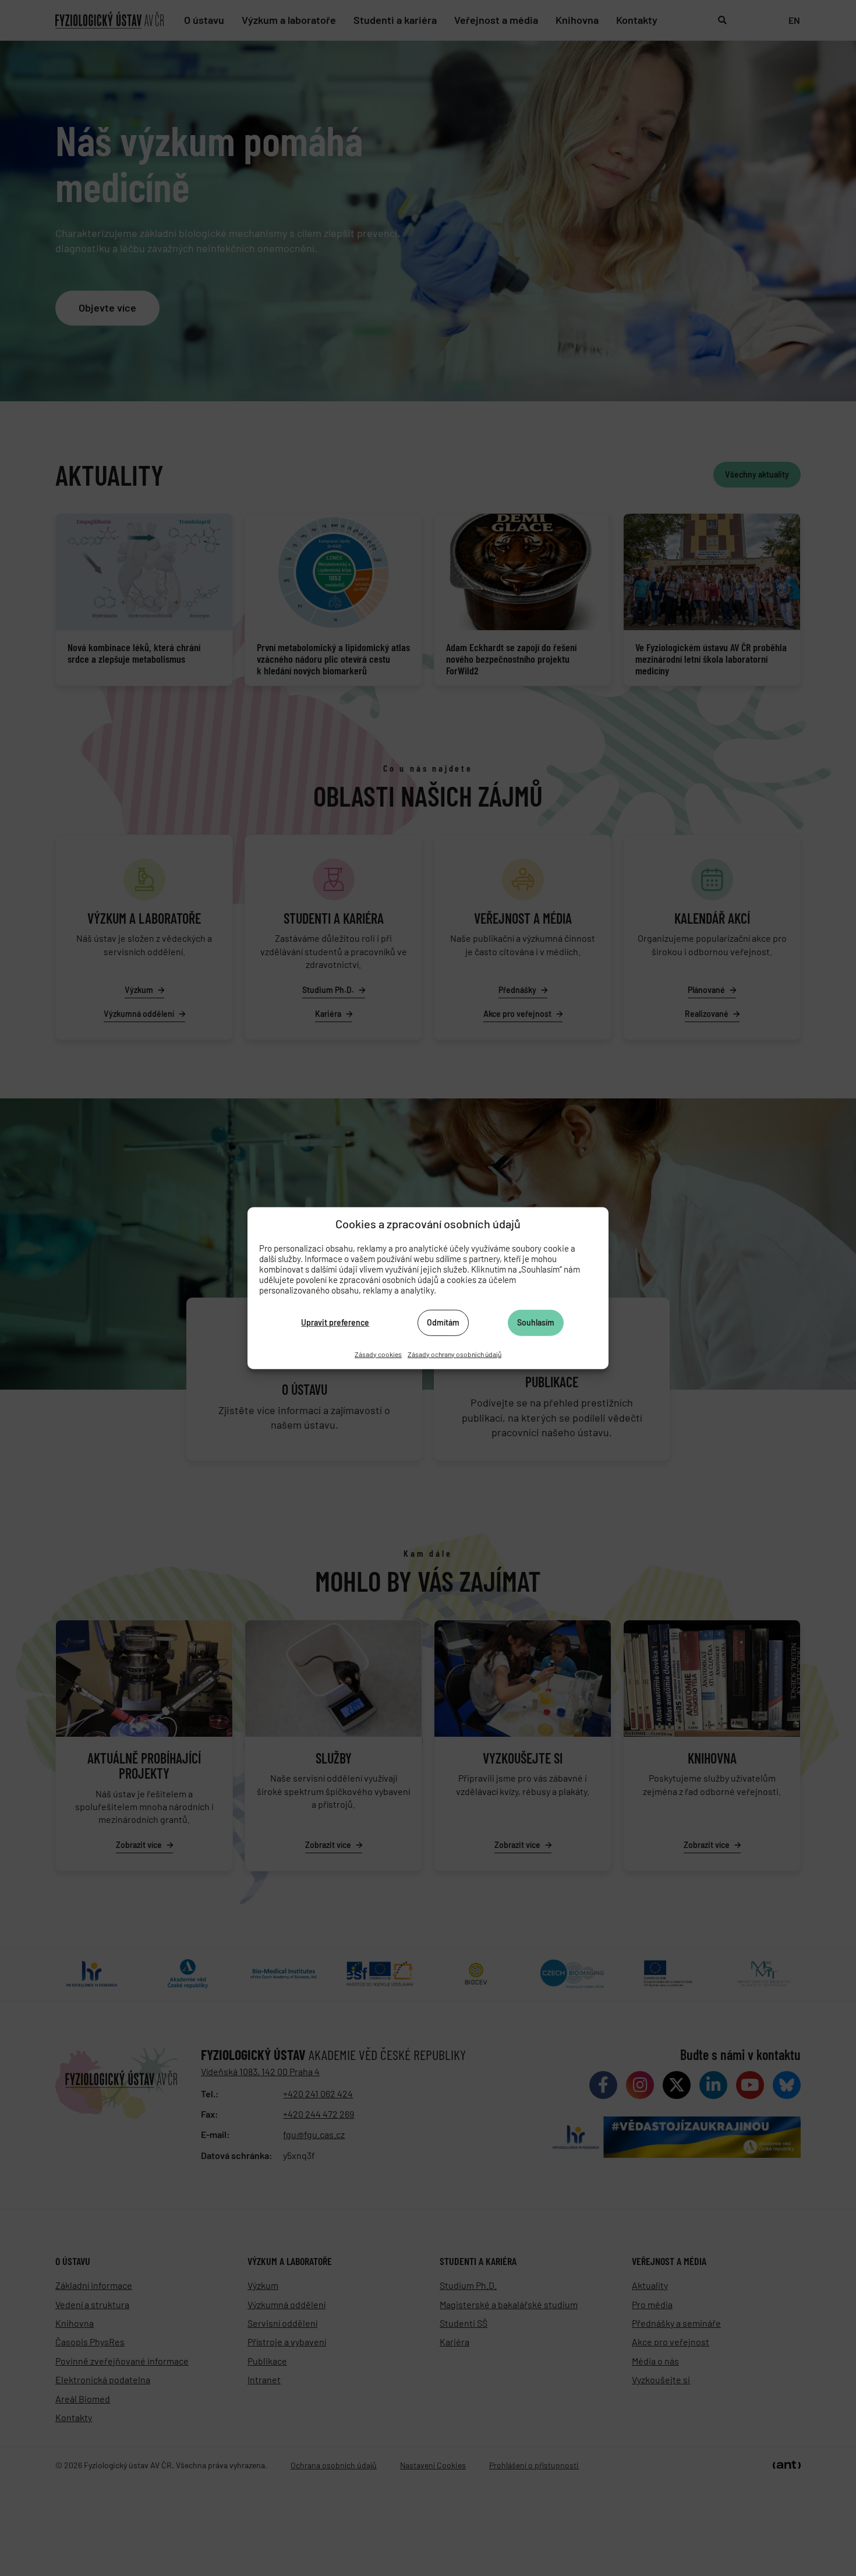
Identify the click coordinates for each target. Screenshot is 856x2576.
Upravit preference (335, 1322)
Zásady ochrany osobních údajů (454, 1354)
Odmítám (443, 1322)
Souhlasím (536, 1322)
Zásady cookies (378, 1354)
